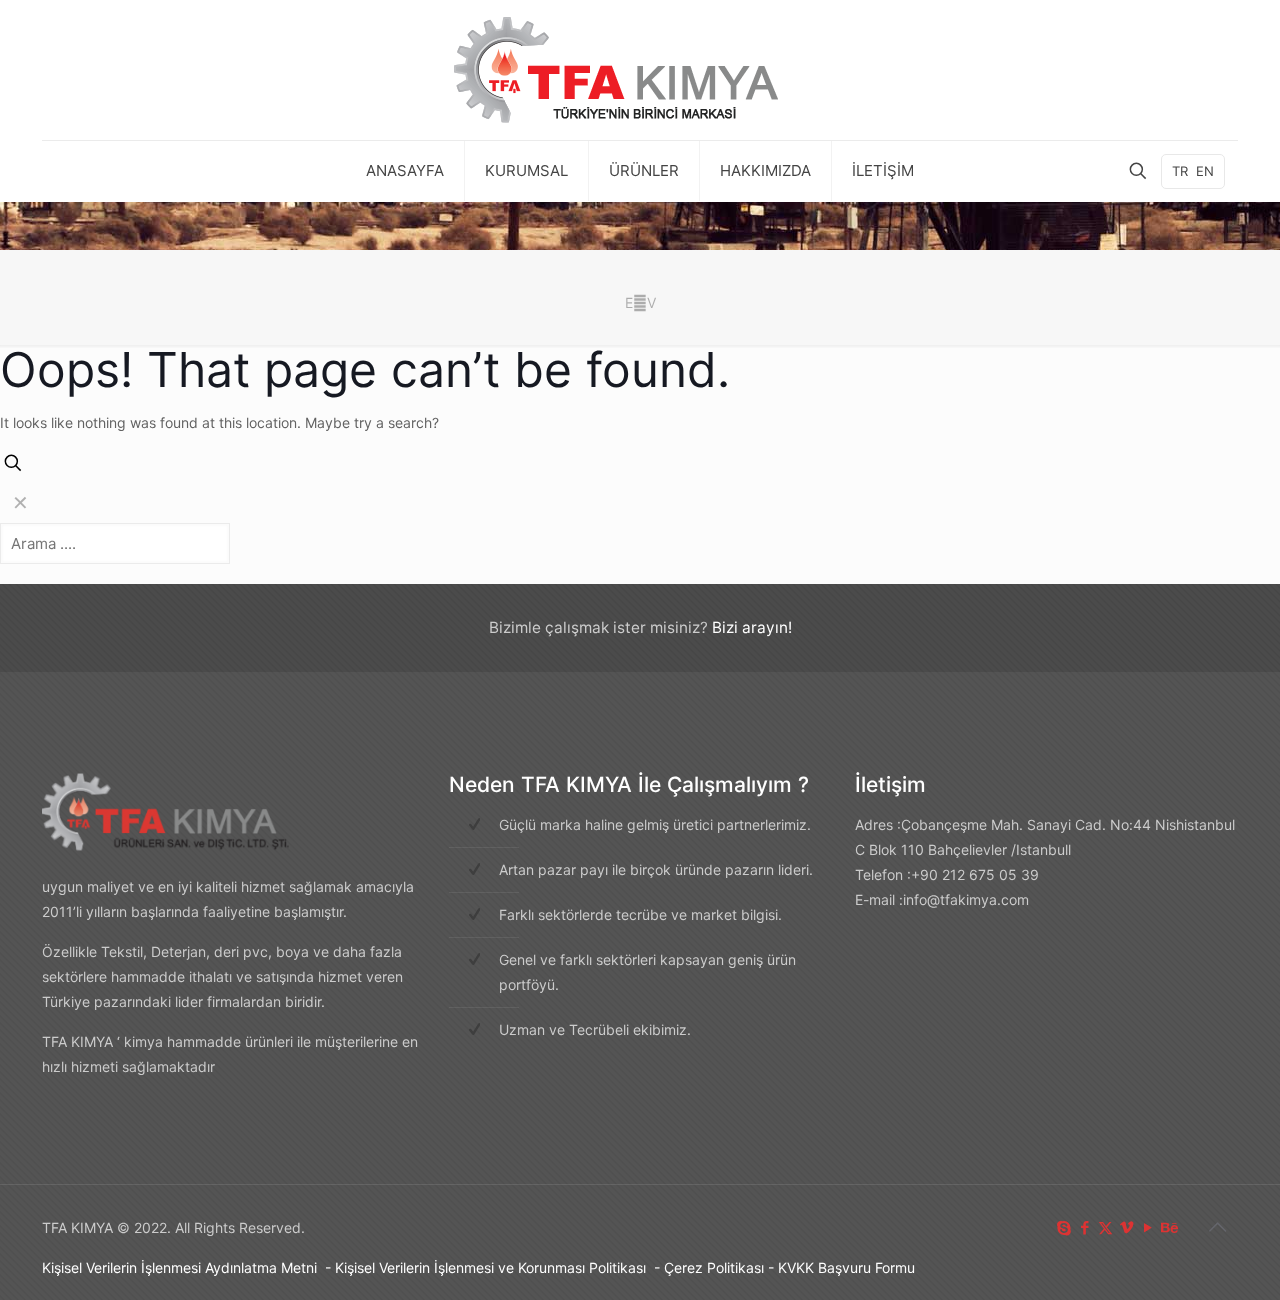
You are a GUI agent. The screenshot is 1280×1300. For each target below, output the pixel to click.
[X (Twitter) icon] (1105, 1227)
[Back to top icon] (1217, 1227)
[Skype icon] (1063, 1227)
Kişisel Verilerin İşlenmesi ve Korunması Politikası (490, 1267)
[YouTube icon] (1147, 1227)
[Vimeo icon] (1126, 1227)
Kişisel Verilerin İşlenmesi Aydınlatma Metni (179, 1267)
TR (1180, 171)
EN (1205, 171)
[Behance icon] (1168, 1227)
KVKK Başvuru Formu (846, 1267)
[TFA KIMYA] (640, 70)
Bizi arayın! (752, 627)
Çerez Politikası (714, 1267)
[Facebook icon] (1084, 1227)
